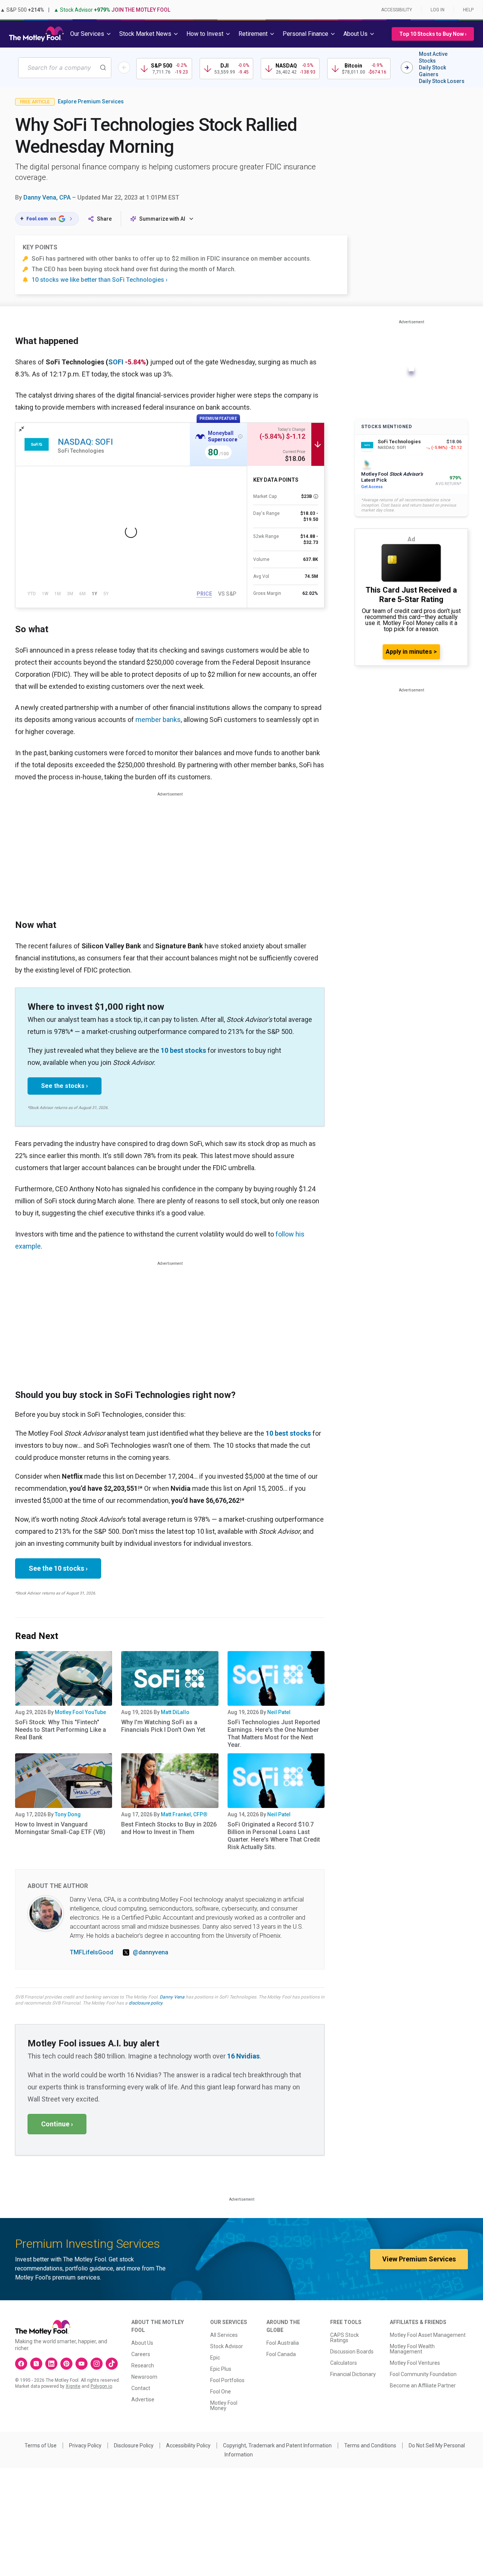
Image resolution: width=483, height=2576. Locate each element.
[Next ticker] (407, 68)
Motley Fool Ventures (415, 2363)
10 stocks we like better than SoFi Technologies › (100, 280)
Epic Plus (221, 2369)
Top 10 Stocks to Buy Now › (433, 34)
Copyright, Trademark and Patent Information (277, 2445)
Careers (141, 2354)
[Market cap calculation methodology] (316, 496)
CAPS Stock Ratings (345, 2338)
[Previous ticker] (124, 68)
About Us (142, 2343)
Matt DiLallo (175, 1712)
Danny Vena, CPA (47, 197)
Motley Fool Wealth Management (412, 2349)
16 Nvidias (243, 2056)
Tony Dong (68, 1814)
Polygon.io (101, 2386)
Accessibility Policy (188, 2445)
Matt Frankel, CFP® (184, 1814)
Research (143, 2366)
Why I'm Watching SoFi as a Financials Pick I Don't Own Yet (163, 1726)
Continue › (57, 2124)
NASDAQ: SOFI (85, 442)
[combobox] (65, 68)
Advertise (143, 2399)
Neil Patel (279, 1712)
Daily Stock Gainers (432, 71)
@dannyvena (151, 1952)
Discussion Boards (352, 2352)
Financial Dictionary (353, 2374)
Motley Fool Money (224, 2405)
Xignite (73, 2386)
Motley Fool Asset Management (428, 2335)
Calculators (344, 2363)
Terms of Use (41, 2445)
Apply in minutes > (411, 652)
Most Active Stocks (433, 57)
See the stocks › (65, 1086)
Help (468, 10)
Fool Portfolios (227, 2380)
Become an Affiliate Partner (423, 2386)
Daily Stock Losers (442, 81)
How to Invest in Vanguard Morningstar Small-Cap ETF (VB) (60, 1828)
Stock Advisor (227, 2346)
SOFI (116, 362)
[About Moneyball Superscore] (240, 436)
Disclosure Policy (134, 2445)
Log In (438, 10)
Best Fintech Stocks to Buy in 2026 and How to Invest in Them (169, 1828)
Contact (141, 2388)
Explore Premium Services (91, 101)
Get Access (372, 487)
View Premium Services (419, 2259)
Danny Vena (172, 1997)
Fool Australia (283, 2343)
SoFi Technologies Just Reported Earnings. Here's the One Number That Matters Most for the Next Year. (274, 1733)
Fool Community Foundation (423, 2374)
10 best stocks (183, 1050)
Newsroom (144, 2377)
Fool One (221, 2392)
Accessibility (397, 10)
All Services (224, 2335)
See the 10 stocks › (58, 1568)
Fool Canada (281, 2354)
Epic (215, 2358)
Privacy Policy (85, 2445)
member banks (158, 720)
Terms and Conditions (370, 2445)
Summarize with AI (162, 219)
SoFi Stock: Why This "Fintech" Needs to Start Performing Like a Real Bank (61, 1730)
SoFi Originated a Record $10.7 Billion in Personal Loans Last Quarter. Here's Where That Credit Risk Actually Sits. (274, 1836)
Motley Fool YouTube (80, 1712)
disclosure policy (145, 2003)
